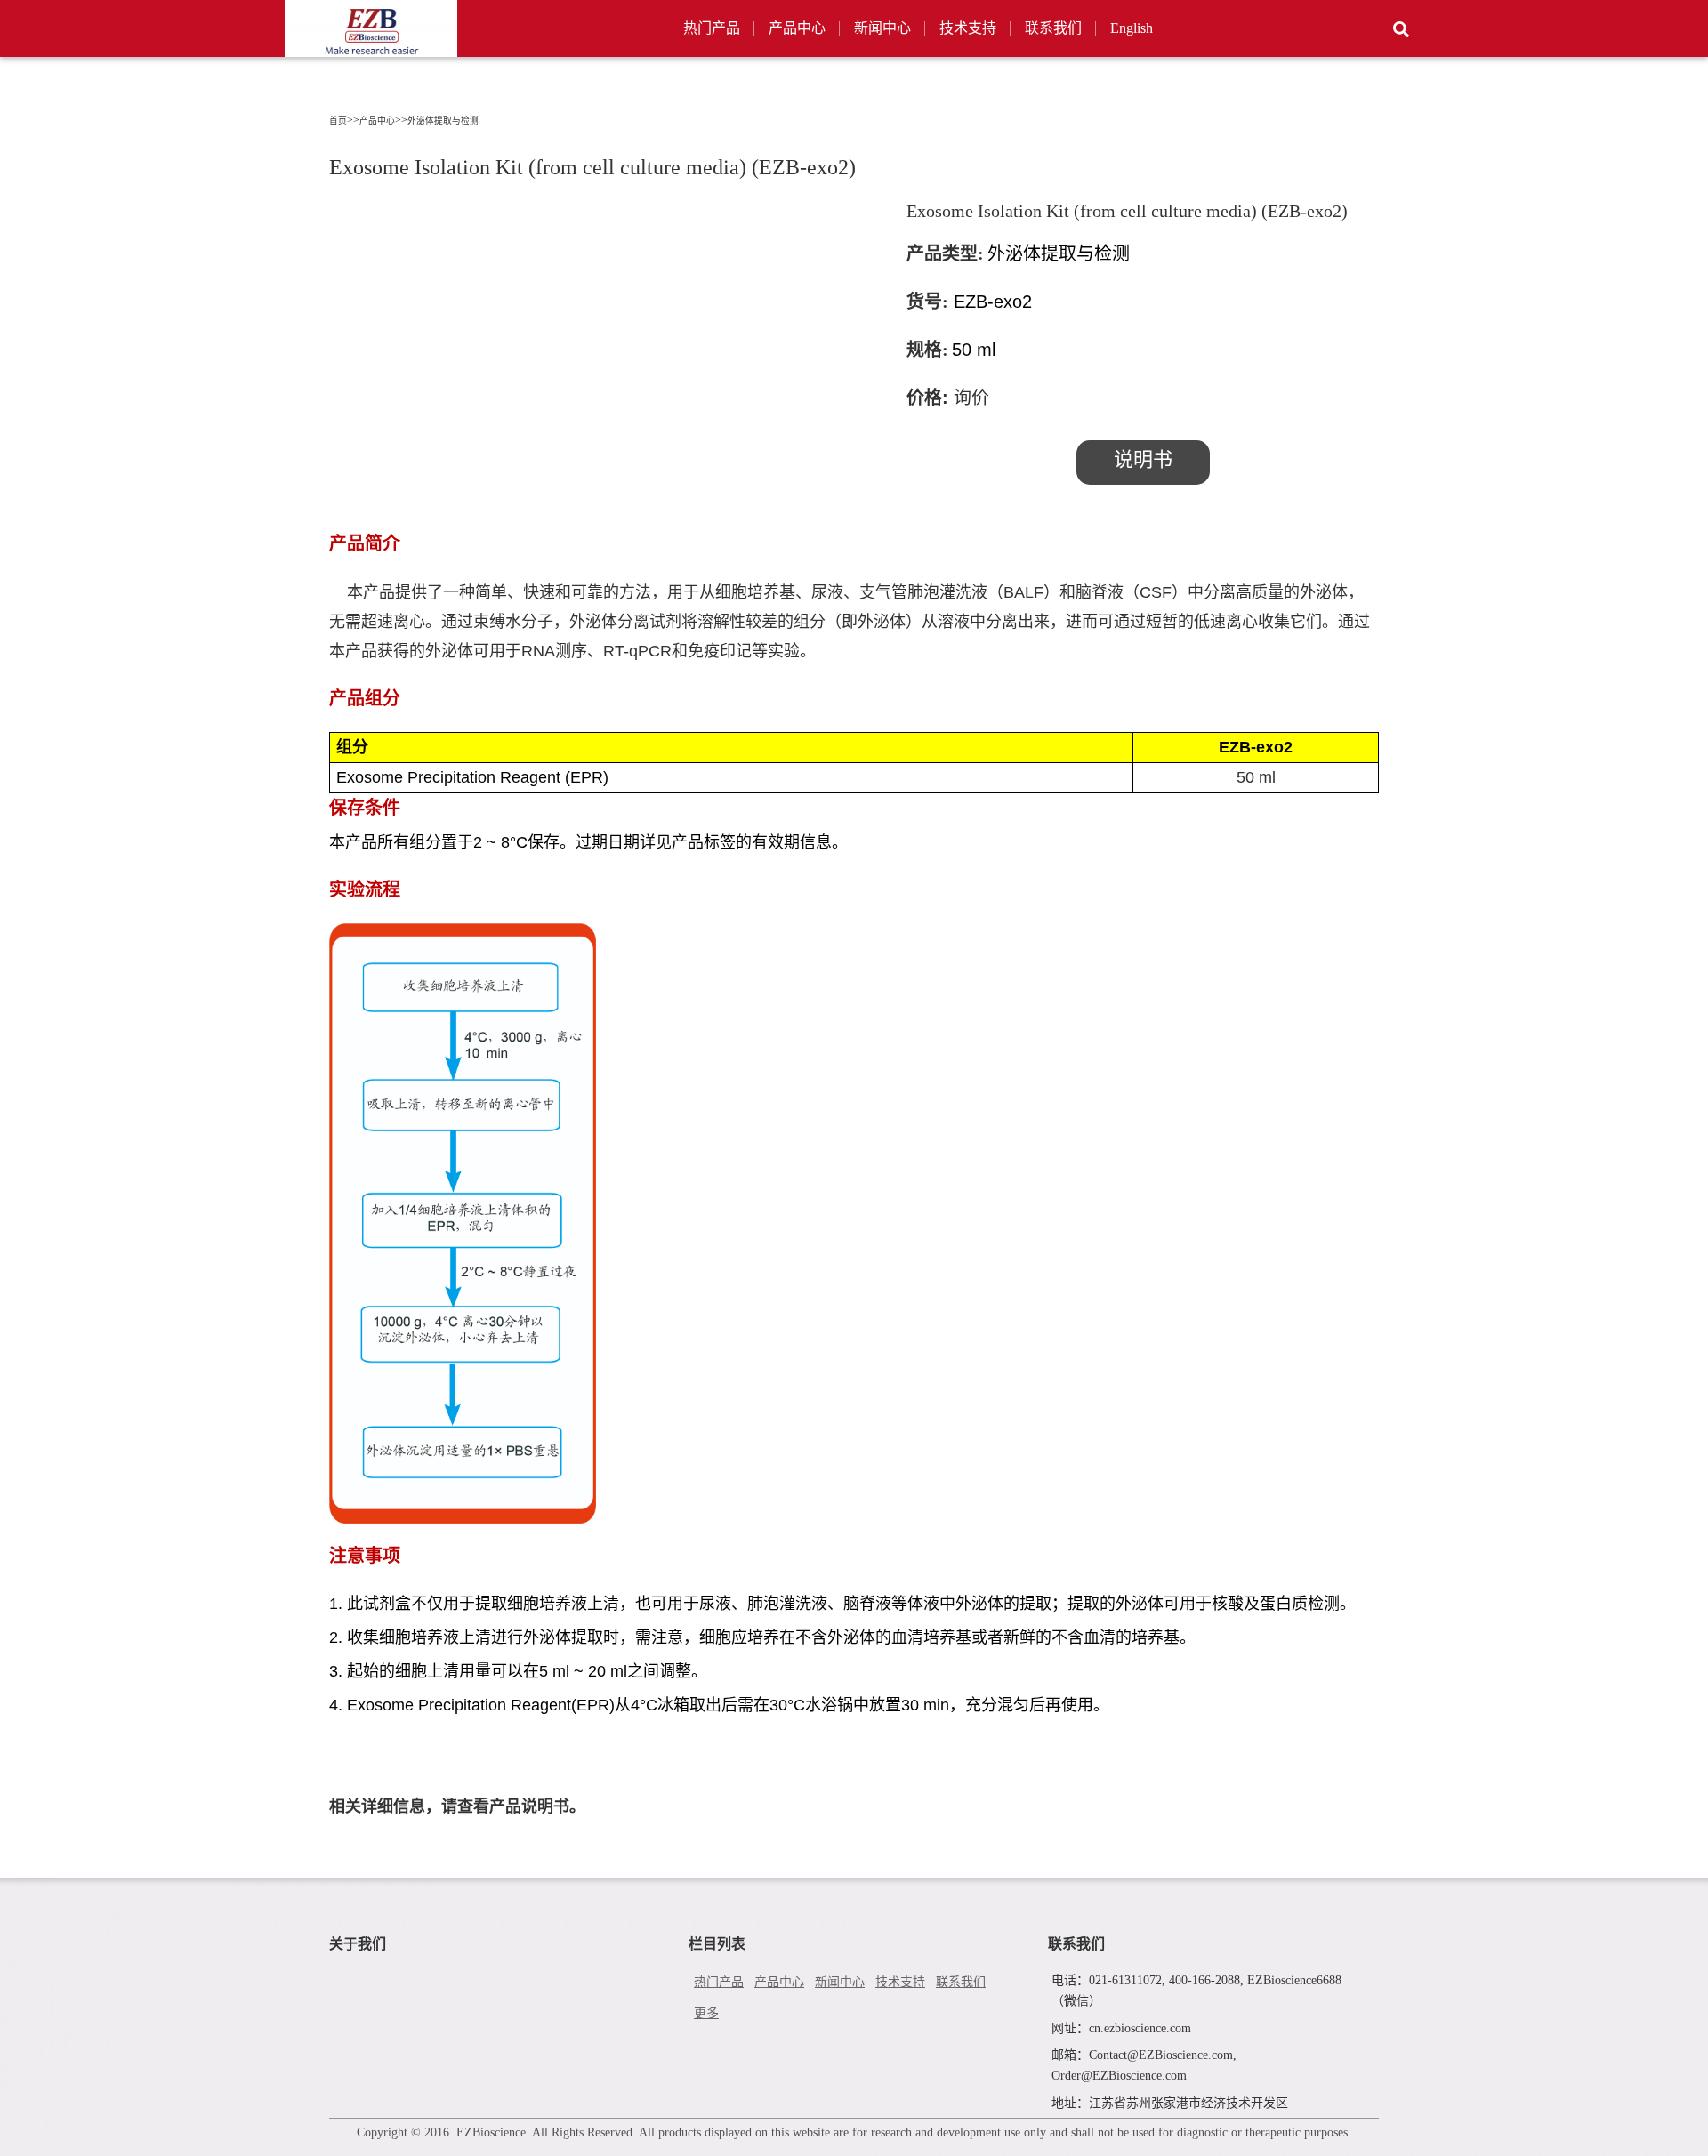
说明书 (1143, 459)
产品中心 (797, 28)
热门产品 (712, 28)
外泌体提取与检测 (443, 121)
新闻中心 (882, 28)
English (1132, 28)
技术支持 (968, 28)
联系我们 (1053, 28)
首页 (338, 121)
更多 (706, 2013)
